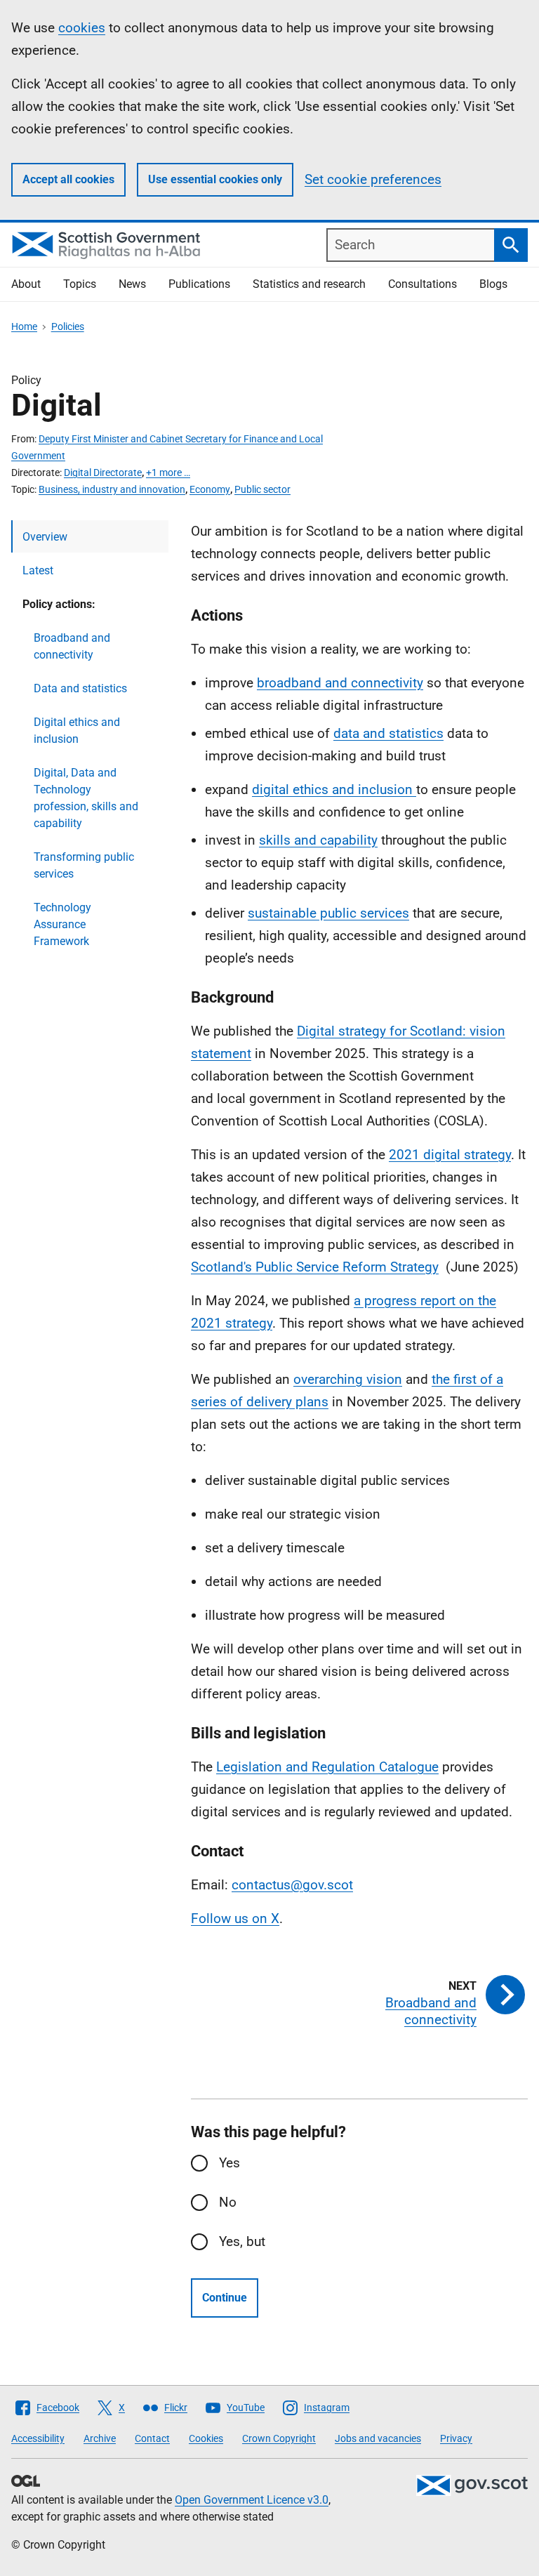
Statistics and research (309, 284)
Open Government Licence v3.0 (252, 2500)
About (26, 284)
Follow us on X (235, 1918)
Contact (152, 2438)
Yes (229, 2163)
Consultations (422, 284)
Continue (225, 2298)
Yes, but (242, 2241)
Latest (38, 570)
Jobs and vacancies (378, 2438)
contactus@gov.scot (292, 1885)
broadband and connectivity (340, 683)
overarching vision (348, 1379)
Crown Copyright (279, 2438)
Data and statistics (80, 688)
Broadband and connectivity (72, 646)
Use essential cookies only (215, 179)
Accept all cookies (68, 179)
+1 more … (168, 473)
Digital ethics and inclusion (77, 731)
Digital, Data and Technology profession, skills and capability (86, 798)
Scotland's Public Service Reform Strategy (315, 1267)
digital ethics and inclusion (334, 790)
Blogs (493, 284)
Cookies (206, 2438)
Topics (80, 284)
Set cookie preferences (373, 179)
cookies (82, 28)
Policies (68, 326)
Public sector (262, 489)
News (132, 284)
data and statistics (388, 733)
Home (24, 326)
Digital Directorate (103, 473)
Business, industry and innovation (112, 489)
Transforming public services (84, 865)
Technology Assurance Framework (62, 924)
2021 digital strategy (450, 1155)
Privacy (456, 2438)
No (228, 2202)
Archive (100, 2438)
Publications (199, 284)
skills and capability (318, 840)
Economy (210, 489)
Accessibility (38, 2438)
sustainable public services (328, 913)
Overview (45, 537)
